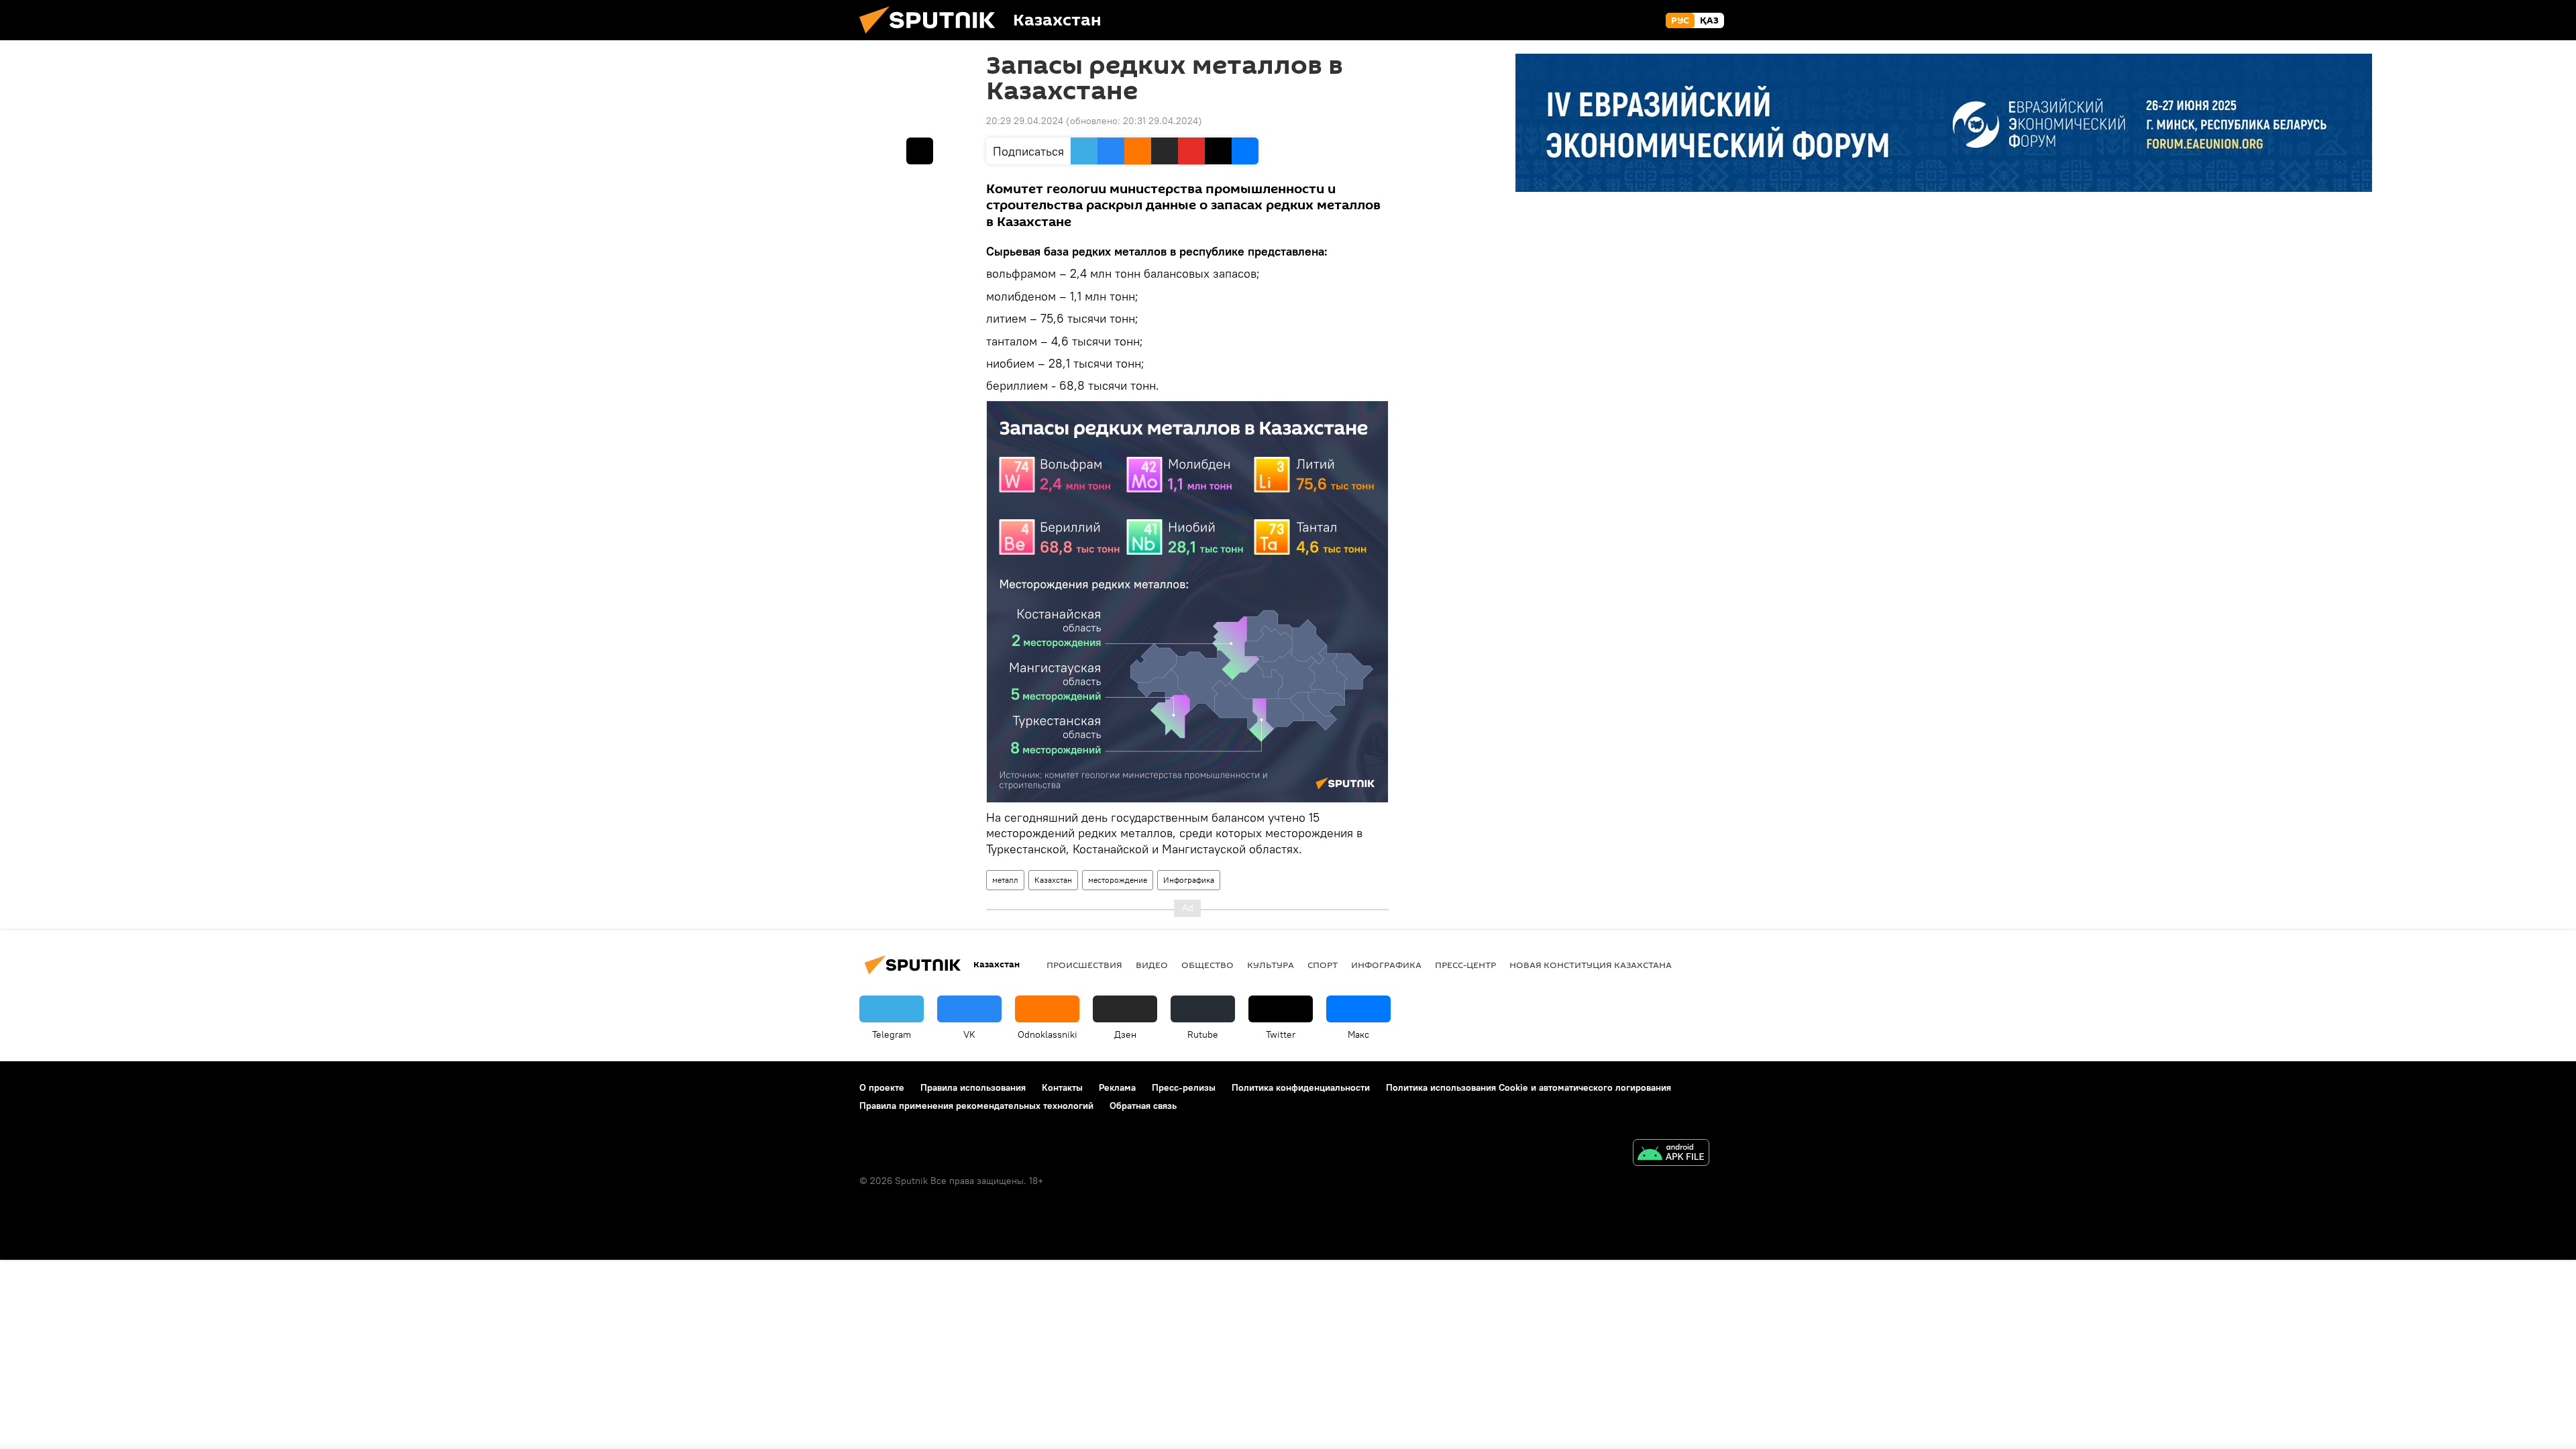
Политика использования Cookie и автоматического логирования (1528, 1087)
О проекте (882, 1087)
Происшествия (1084, 965)
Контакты (1062, 1087)
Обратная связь (1143, 1106)
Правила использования (973, 1087)
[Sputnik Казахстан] (932, 37)
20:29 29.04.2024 (1025, 121)
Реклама (1117, 1087)
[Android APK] (1671, 1154)
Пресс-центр (1465, 965)
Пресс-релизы (1184, 1087)
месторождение (1118, 880)
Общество (1207, 965)
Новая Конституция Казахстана (1591, 965)
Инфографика (1189, 880)
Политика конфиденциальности (1301, 1087)
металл (1005, 880)
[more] (920, 151)
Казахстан (1053, 880)
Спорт (1323, 965)
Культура (1271, 965)
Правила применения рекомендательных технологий (976, 1106)
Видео (1152, 965)
